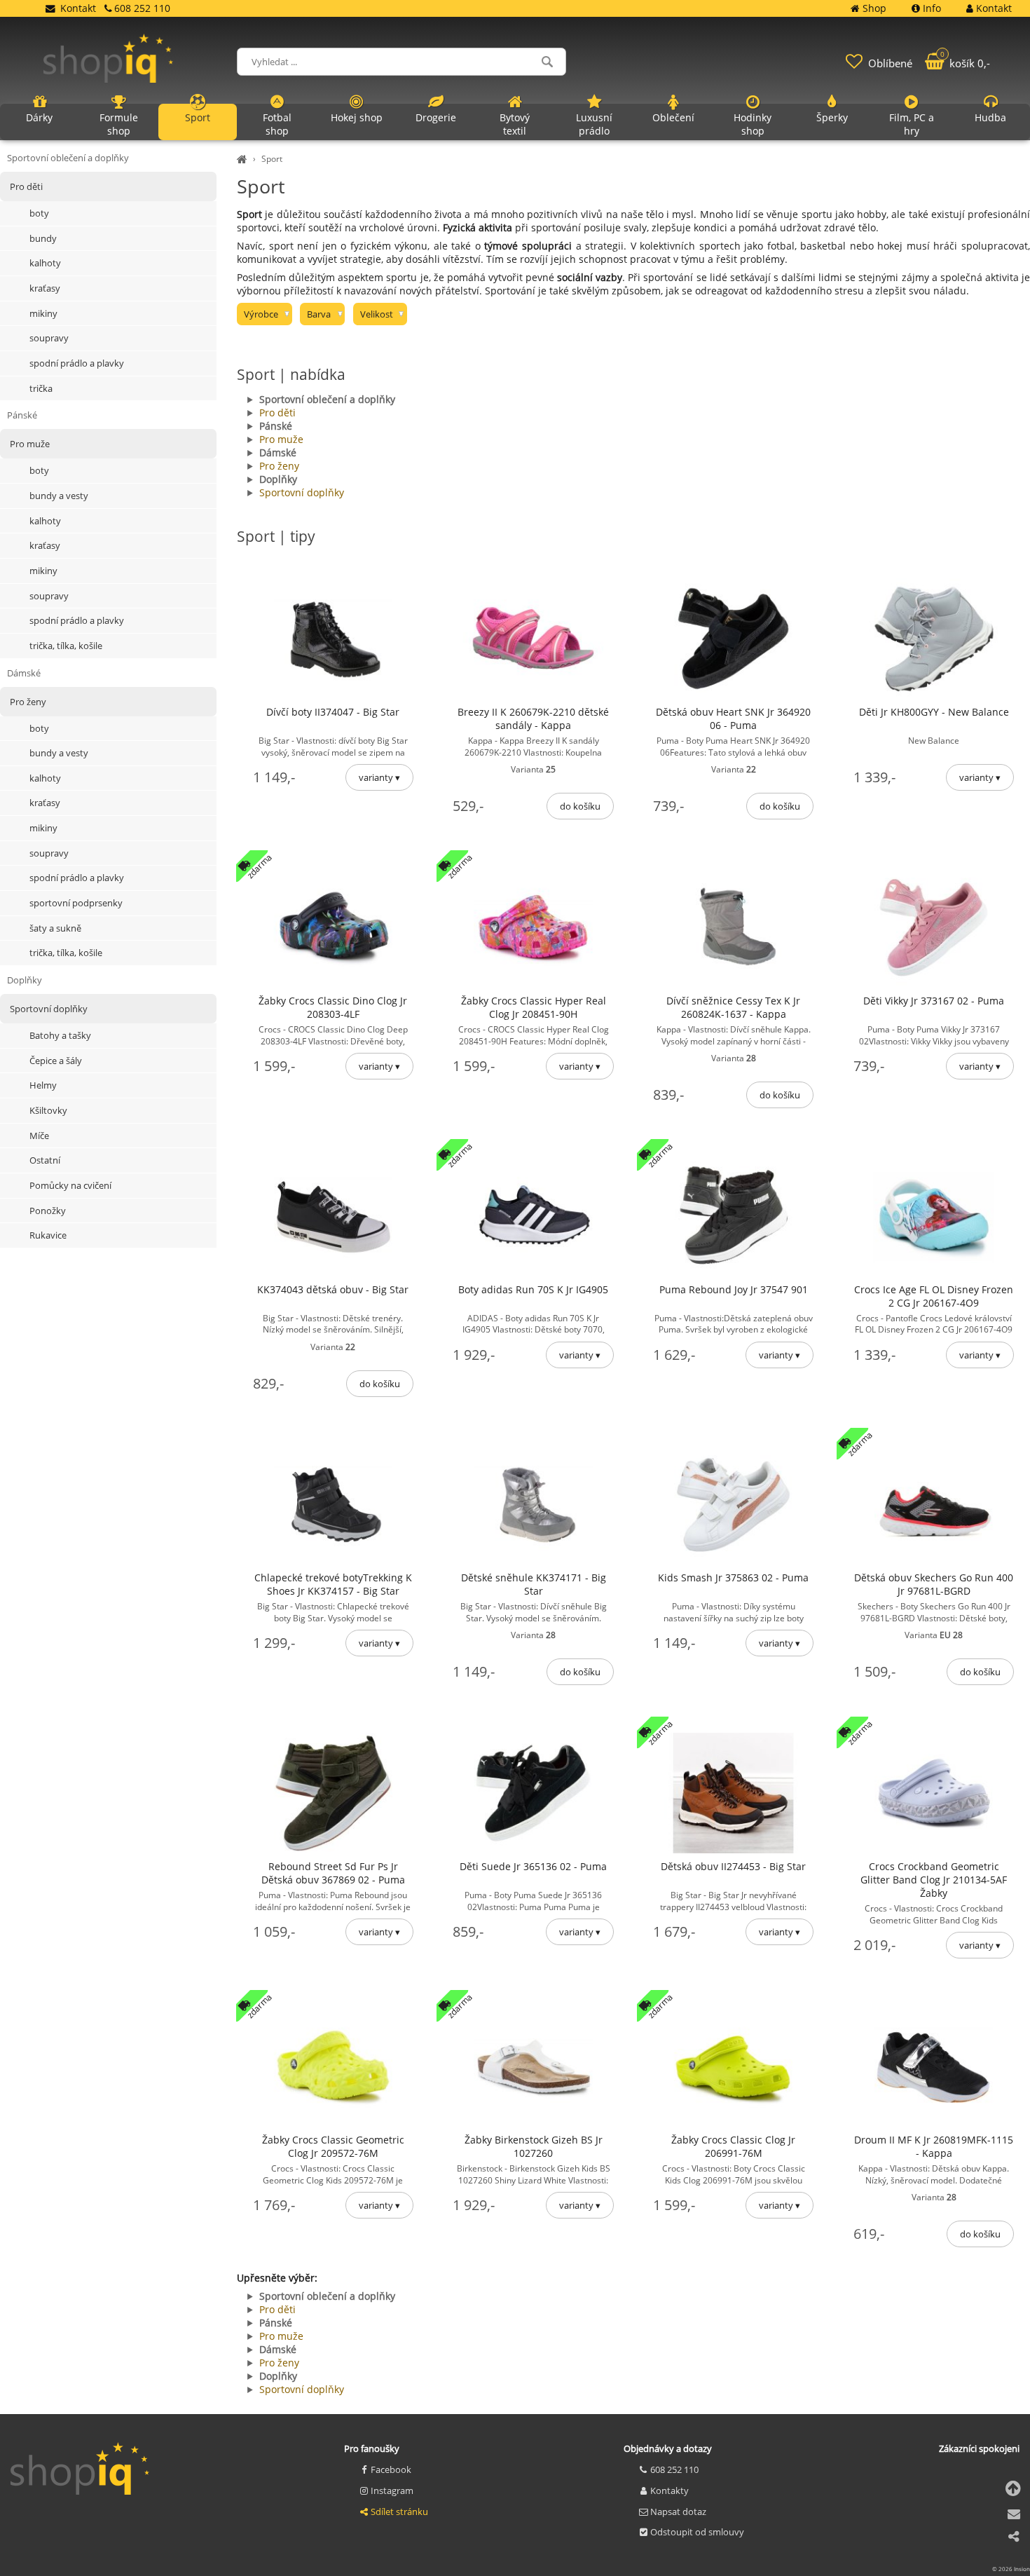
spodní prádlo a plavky (77, 363)
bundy (43, 238)
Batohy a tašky (60, 1035)
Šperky (832, 117)
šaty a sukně (55, 928)
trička (41, 388)
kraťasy (45, 288)
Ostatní (45, 1160)
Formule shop (119, 124)
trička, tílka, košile (66, 646)
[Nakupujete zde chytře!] (244, 159)
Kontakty (669, 2490)
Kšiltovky (48, 1110)
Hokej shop (357, 117)
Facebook (391, 2469)
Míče (39, 1136)
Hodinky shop (753, 124)
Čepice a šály (56, 1061)
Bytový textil (515, 124)
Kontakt (78, 8)
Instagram (392, 2490)
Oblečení (673, 117)
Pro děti (277, 413)
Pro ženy (279, 466)
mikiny (43, 313)
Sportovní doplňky (302, 492)
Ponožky (48, 1211)
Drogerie (436, 117)
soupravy (49, 338)
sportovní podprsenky (76, 903)
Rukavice (48, 1235)
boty (39, 213)
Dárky (39, 117)
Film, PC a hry (912, 124)
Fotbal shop (277, 124)
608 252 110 (674, 2469)
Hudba (990, 117)
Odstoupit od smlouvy (697, 2532)
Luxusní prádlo (594, 124)
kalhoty (45, 263)
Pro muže (281, 439)
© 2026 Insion (1011, 2569)
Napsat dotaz (678, 2512)
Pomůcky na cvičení (70, 1185)
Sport (272, 159)
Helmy (43, 1085)
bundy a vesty (59, 496)
